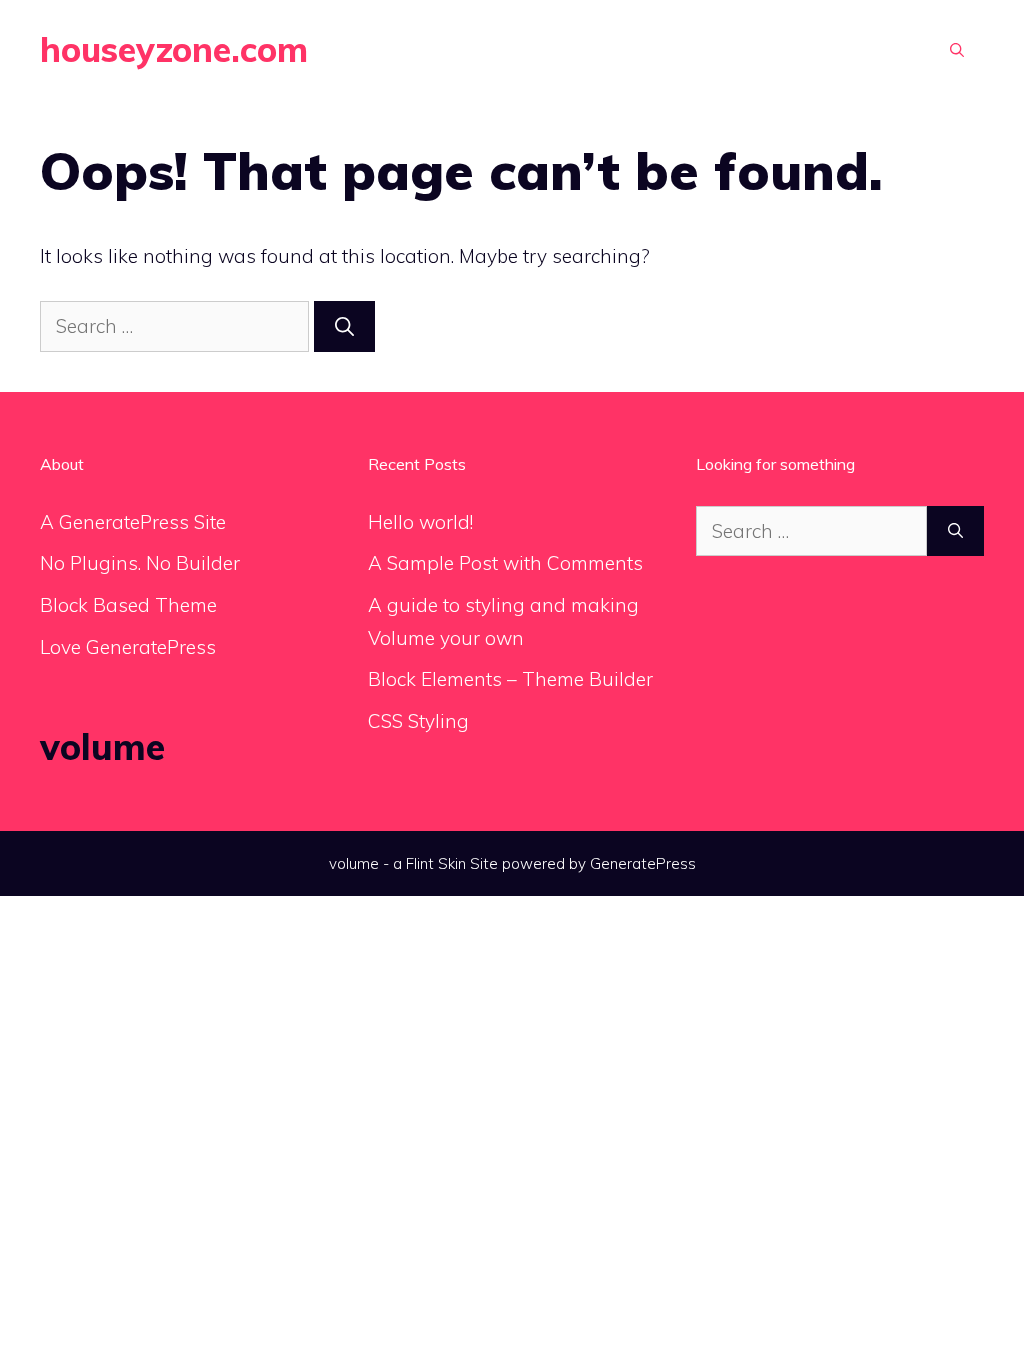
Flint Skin (436, 863)
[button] (957, 50)
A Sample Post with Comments (505, 563)
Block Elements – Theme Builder (510, 679)
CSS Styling (418, 721)
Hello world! (420, 522)
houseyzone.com (174, 49)
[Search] (344, 326)
